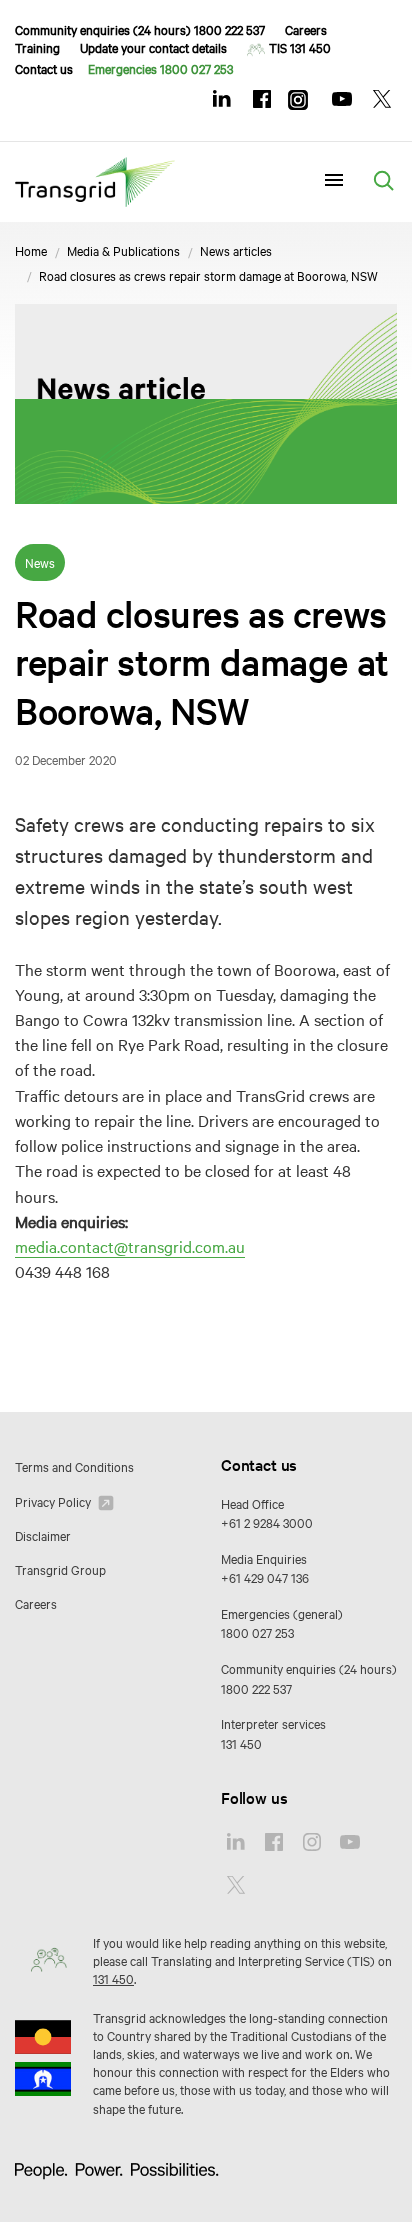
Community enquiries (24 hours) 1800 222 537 (140, 29)
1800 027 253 (257, 1632)
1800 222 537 (256, 1688)
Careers (306, 29)
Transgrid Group (60, 1569)
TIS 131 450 (300, 47)
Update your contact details (153, 47)
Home (31, 250)
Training (37, 47)
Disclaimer (43, 1535)
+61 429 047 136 (265, 1577)
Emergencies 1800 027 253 (160, 68)
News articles (236, 250)
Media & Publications (123, 250)
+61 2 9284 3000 (267, 1522)
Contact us (44, 68)
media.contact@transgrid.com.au (130, 1246)
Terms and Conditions (74, 1466)
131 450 (241, 1743)
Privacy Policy (54, 1501)
